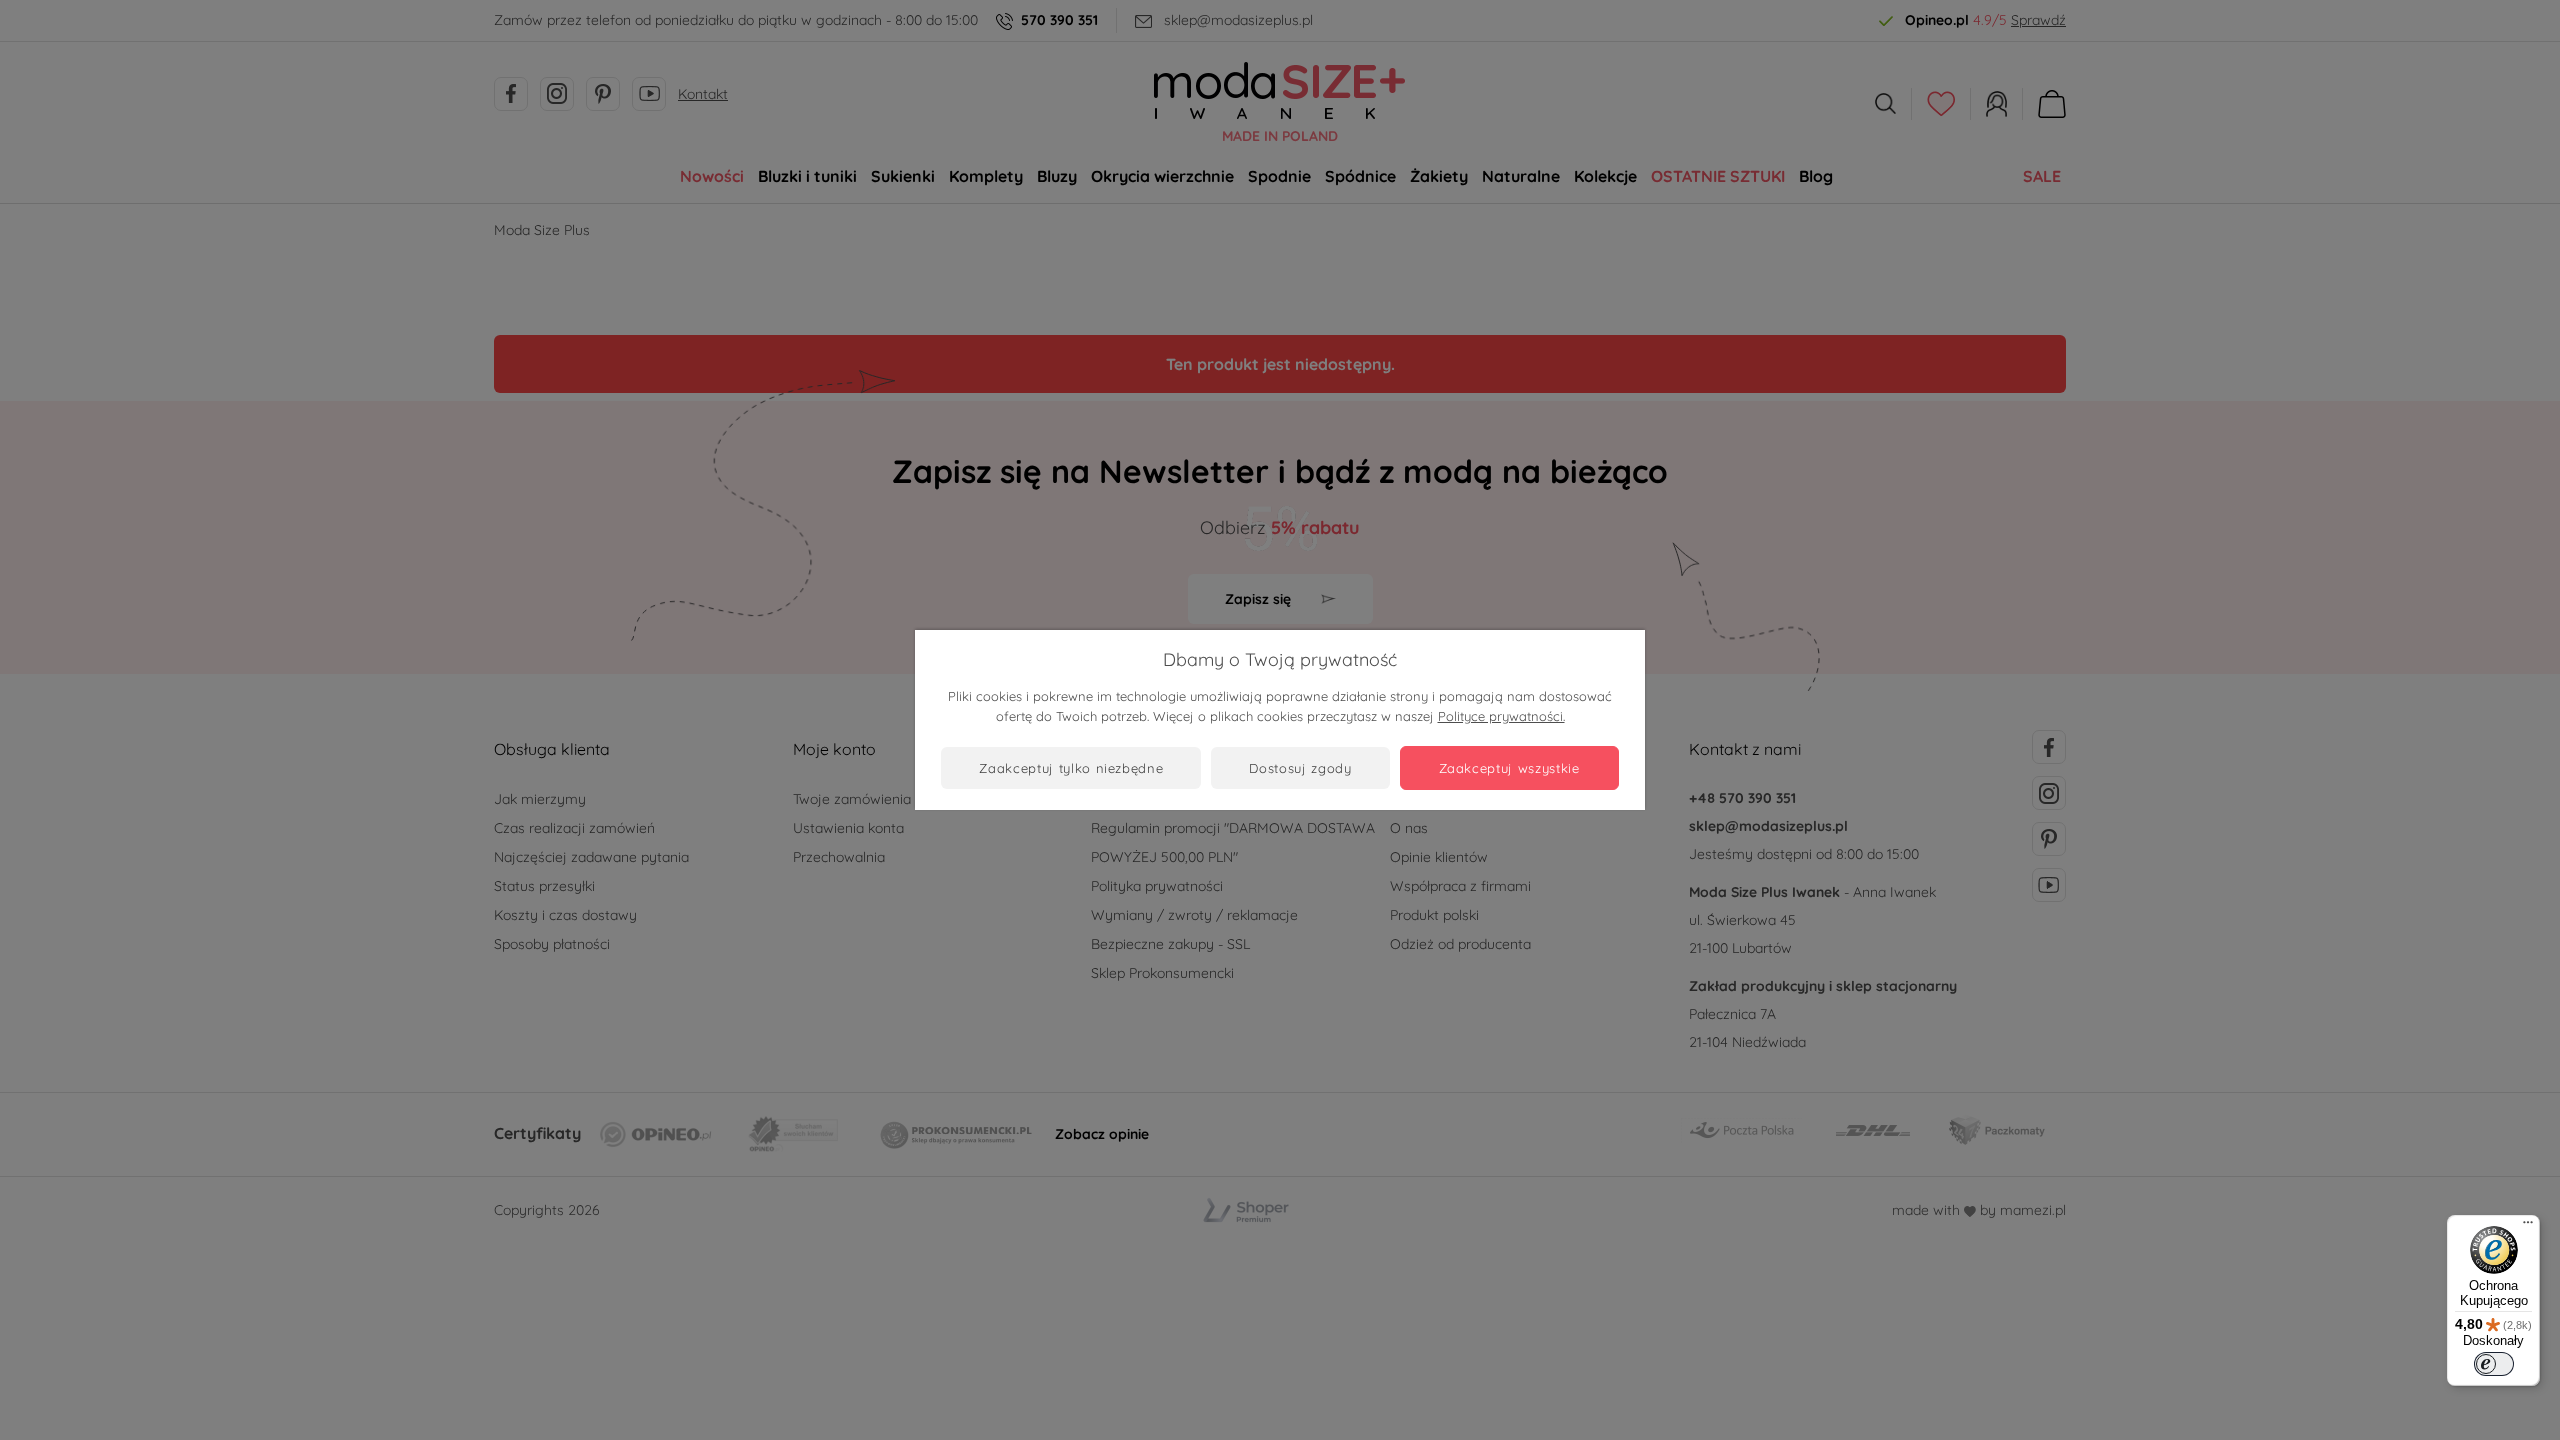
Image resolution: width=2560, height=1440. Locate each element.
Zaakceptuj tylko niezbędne (1071, 768)
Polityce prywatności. (1501, 716)
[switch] (2494, 1364)
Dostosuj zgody (1300, 768)
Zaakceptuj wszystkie (1509, 768)
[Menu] (2528, 1227)
